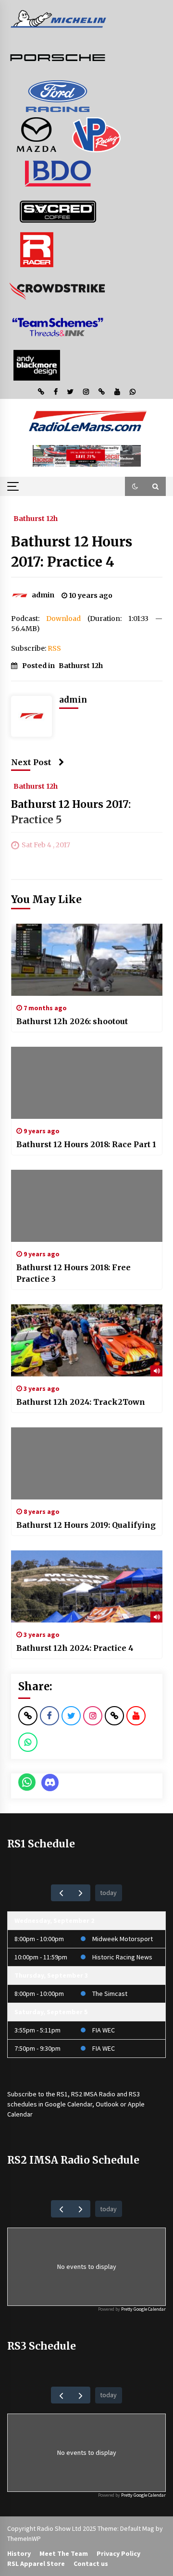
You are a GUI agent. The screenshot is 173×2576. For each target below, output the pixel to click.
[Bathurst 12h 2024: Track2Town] (87, 1340)
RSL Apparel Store (36, 2564)
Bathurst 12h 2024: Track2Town (81, 1402)
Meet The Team (64, 2553)
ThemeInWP (24, 2539)
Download (63, 619)
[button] (135, 486)
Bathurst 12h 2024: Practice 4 (75, 1648)
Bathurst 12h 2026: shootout (72, 1021)
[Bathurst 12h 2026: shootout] (87, 960)
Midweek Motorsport (123, 1939)
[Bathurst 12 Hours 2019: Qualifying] (87, 1463)
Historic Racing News (122, 1957)
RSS (54, 648)
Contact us (91, 2564)
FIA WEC (104, 2030)
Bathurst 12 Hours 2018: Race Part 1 (86, 1144)
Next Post (31, 762)
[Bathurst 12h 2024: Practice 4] (87, 1586)
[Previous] (61, 1893)
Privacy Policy (118, 2553)
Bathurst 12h (36, 518)
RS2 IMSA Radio (93, 2094)
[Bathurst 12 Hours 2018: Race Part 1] (87, 1083)
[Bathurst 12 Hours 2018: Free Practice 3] (87, 1206)
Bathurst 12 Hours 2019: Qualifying (86, 1525)
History (19, 2553)
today (108, 1893)
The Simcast (110, 1994)
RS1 (62, 2094)
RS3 (134, 2094)
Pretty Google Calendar (143, 2309)
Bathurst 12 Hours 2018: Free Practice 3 (74, 1273)
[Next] (80, 1893)
